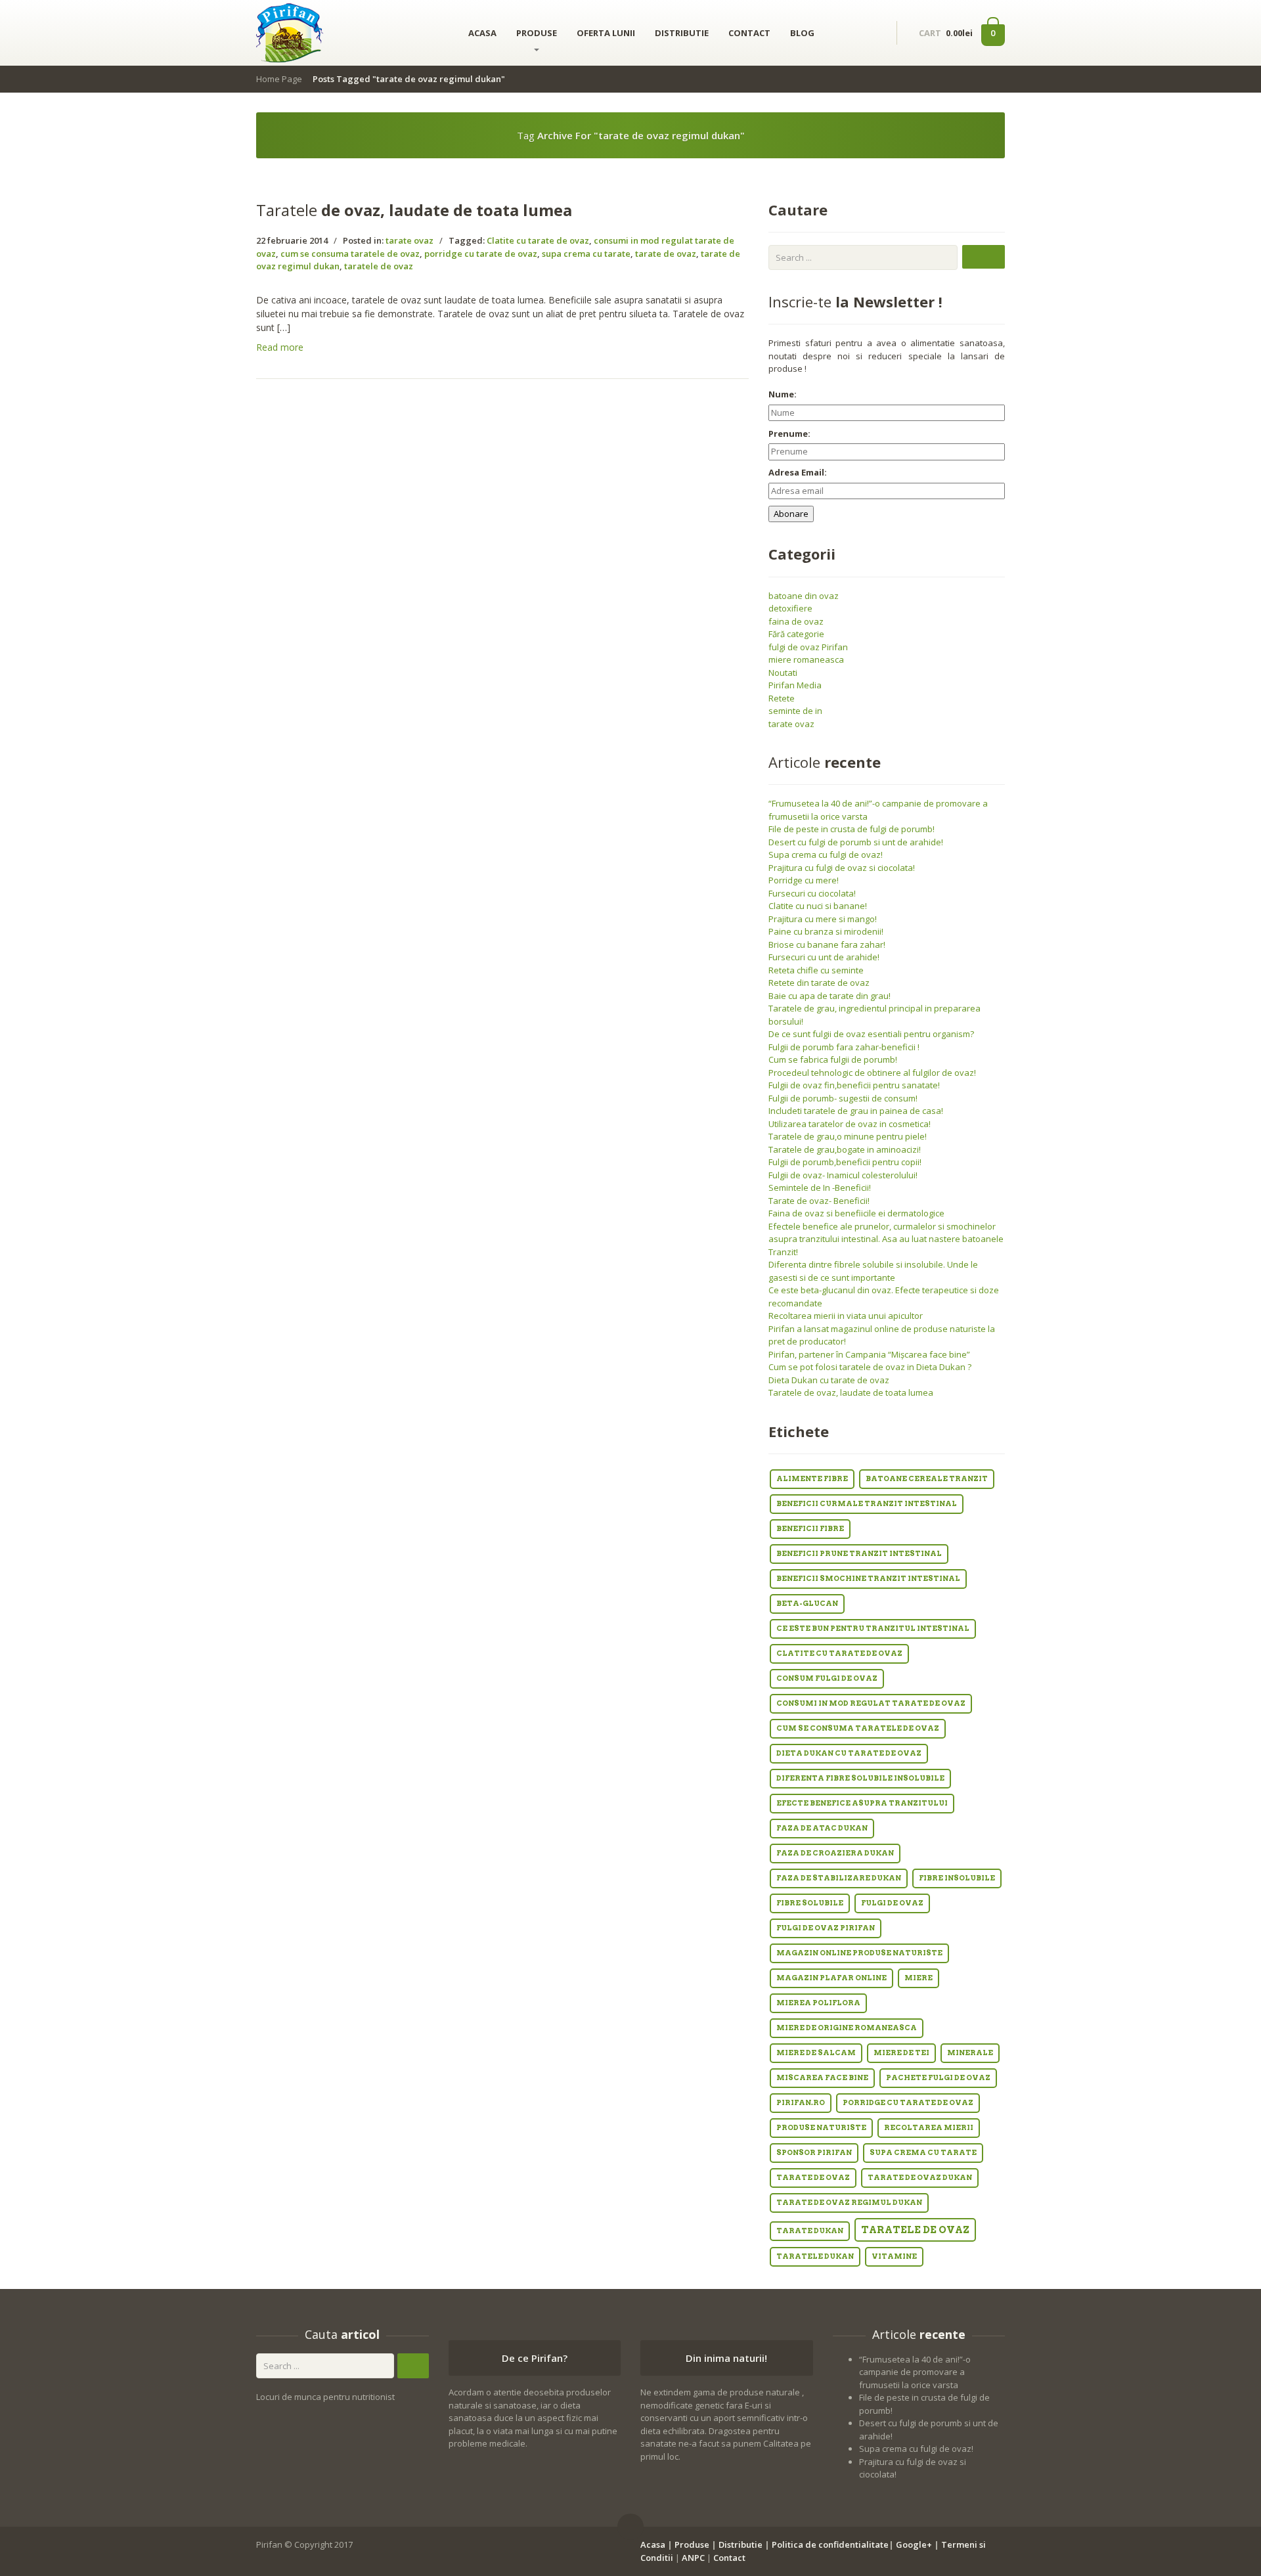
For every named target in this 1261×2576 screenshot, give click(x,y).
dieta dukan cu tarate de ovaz (849, 1753)
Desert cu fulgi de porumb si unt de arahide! (856, 842)
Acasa (653, 2544)
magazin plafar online (831, 1978)
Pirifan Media (795, 685)
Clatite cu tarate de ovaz (538, 240)
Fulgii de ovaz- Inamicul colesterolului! (843, 1175)
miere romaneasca (806, 659)
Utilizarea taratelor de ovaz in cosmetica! (850, 1124)
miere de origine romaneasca (847, 2028)
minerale (970, 2053)
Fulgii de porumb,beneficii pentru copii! (845, 1162)
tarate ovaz (409, 240)
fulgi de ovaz (892, 1903)
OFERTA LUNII (606, 33)
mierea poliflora (818, 2003)
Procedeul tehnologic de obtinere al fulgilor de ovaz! (872, 1073)
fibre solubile (810, 1903)
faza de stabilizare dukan (839, 1878)
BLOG (802, 33)
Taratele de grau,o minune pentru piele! (848, 1136)
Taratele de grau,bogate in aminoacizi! (845, 1149)
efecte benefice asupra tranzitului (862, 1803)
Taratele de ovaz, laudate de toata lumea (851, 1392)
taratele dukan (815, 2256)
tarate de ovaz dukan (920, 2178)
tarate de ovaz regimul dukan (849, 2203)
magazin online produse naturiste (859, 1953)
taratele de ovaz (379, 266)
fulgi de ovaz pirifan (826, 1928)
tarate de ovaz (666, 254)
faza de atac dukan (822, 1828)
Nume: (783, 394)
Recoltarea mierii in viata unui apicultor (846, 1316)
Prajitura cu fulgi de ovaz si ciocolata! (842, 868)
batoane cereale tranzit (927, 1479)
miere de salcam (816, 2053)
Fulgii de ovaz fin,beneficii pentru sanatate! (854, 1085)
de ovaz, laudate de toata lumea (414, 210)
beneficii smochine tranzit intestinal (868, 1579)
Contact (729, 2558)
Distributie (741, 2544)
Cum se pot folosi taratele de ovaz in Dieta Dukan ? (870, 1367)
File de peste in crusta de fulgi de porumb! (852, 829)
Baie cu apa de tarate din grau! (830, 996)
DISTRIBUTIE (682, 33)
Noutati (783, 673)
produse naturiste (821, 2128)
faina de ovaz (796, 621)
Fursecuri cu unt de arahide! (824, 957)
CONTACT (749, 33)
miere (918, 1978)
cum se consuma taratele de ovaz (350, 254)
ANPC (693, 2558)
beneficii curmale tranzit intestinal (867, 1504)
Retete (782, 698)
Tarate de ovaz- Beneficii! (819, 1201)
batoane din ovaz (804, 596)
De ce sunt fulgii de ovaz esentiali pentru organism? (871, 1034)
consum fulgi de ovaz (827, 1678)
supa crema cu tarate (586, 254)
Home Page (279, 79)
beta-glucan (807, 1604)
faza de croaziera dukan (835, 1853)
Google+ (914, 2544)
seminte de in (795, 711)
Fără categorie (796, 634)
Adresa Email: (798, 472)
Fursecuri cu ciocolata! (812, 893)
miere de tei (901, 2053)
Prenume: (789, 433)
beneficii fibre (810, 1529)
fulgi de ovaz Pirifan (808, 647)
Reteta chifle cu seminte (816, 970)
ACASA (482, 33)
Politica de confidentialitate (830, 2544)
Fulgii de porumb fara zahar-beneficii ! (844, 1047)
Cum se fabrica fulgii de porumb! (833, 1059)
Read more (280, 347)
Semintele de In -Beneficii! (820, 1188)
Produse (692, 2544)
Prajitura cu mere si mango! (823, 919)
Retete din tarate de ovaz (819, 983)
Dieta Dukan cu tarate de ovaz (829, 1380)
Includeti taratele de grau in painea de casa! (856, 1111)
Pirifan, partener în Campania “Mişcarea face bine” (869, 1354)
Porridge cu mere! (804, 880)
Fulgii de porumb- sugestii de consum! (843, 1098)
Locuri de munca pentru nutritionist (325, 2397)
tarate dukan (810, 2231)
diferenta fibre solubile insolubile (860, 1778)
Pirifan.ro (801, 2103)
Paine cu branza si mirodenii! (826, 931)
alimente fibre (812, 1479)
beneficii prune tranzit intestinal (859, 1554)
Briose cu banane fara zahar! (827, 944)
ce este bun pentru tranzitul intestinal (873, 1629)
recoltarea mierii (929, 2128)
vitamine (894, 2256)
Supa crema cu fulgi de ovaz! (826, 855)
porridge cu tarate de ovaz (481, 254)
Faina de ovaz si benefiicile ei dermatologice (856, 1213)
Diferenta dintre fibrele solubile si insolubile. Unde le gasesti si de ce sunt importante (873, 1271)
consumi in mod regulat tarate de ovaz (871, 1703)
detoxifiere (790, 608)
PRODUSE (537, 33)
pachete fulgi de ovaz (938, 2078)
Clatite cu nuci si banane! (818, 906)
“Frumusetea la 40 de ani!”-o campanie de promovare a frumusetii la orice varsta (915, 2372)
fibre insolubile (957, 1878)
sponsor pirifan (814, 2153)
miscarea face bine (822, 2078)
